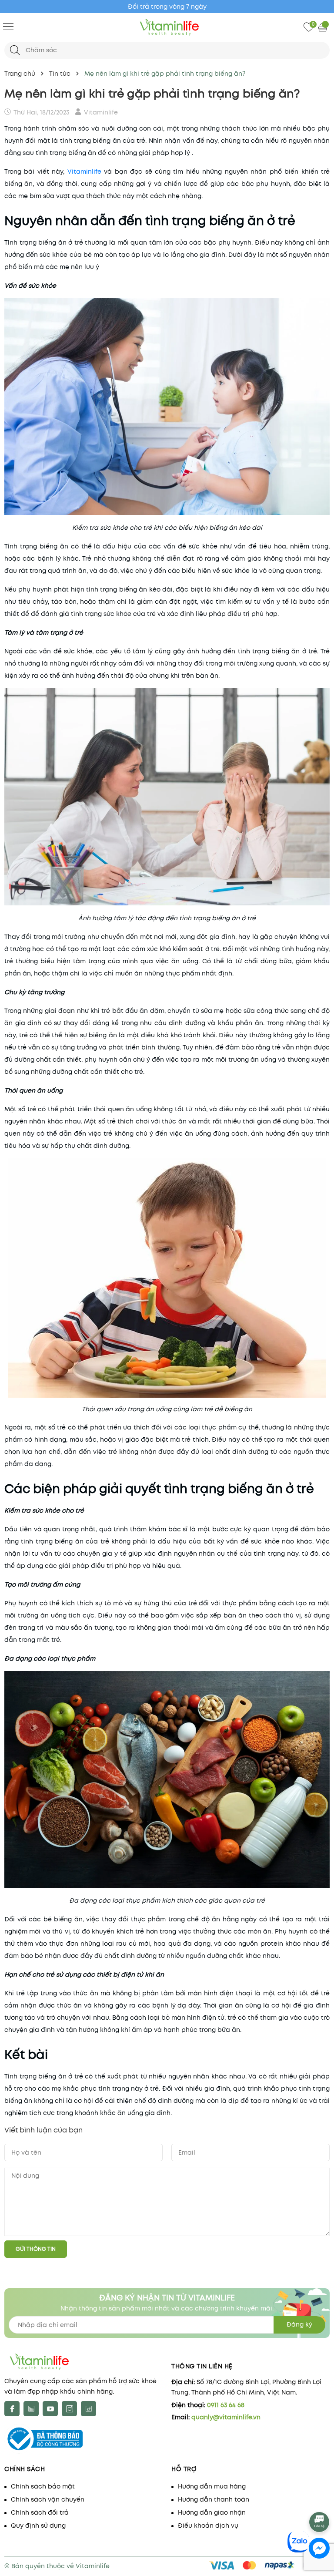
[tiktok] (89, 2409)
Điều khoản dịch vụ (208, 2526)
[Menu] (8, 26)
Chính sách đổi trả (40, 2512)
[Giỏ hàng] (324, 27)
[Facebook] (12, 2409)
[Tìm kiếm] (15, 50)
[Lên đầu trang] (320, 2498)
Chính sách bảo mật (43, 2486)
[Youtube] (50, 2409)
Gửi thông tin (36, 2249)
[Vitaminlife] (167, 27)
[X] (31, 2409)
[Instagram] (69, 2409)
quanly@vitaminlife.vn (226, 2417)
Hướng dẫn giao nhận (212, 2512)
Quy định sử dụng (38, 2526)
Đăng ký (299, 2324)
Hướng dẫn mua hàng (212, 2486)
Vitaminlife (84, 172)
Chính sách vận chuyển (48, 2499)
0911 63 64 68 (226, 2405)
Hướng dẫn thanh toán (214, 2499)
